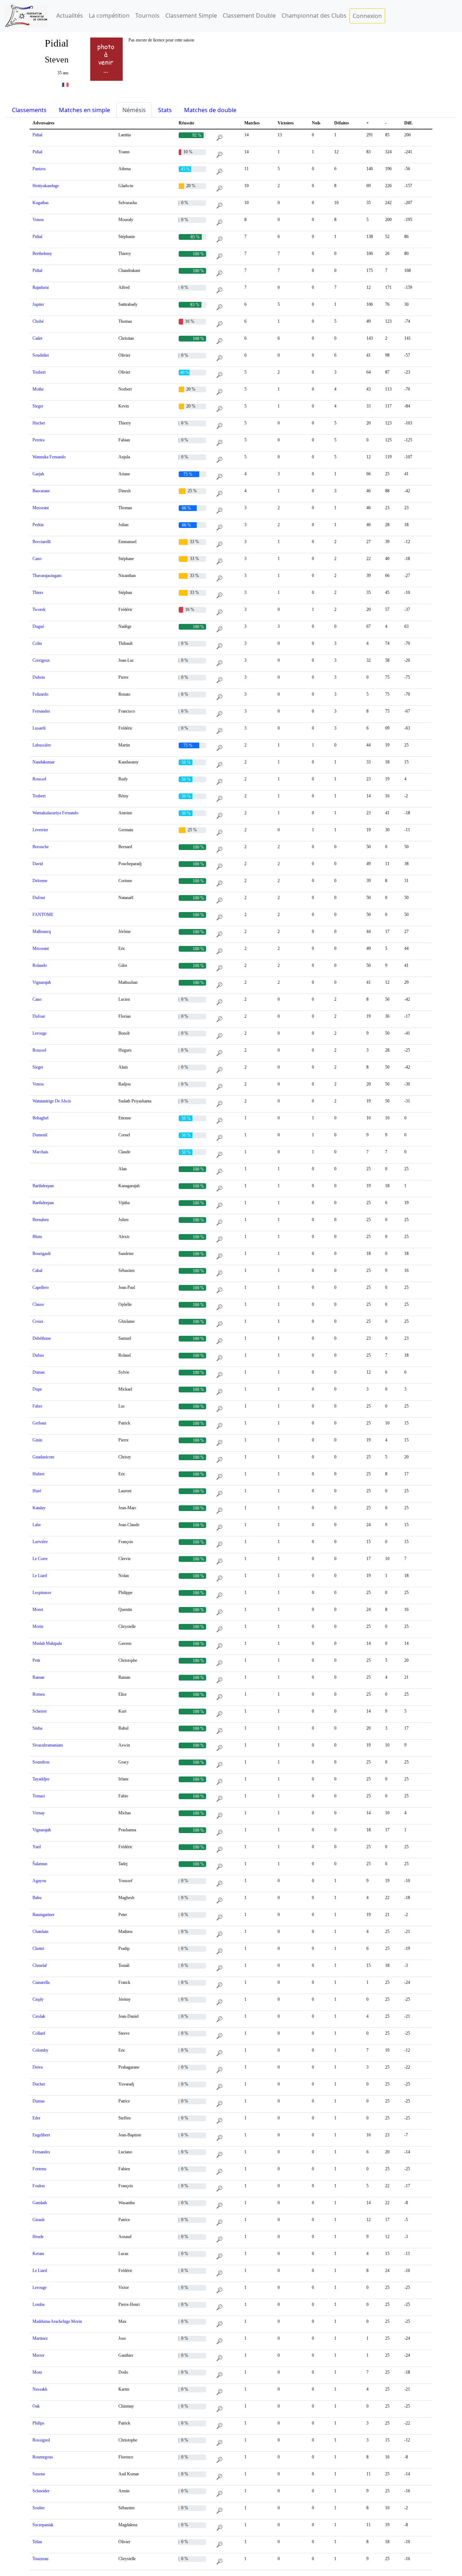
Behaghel (40, 1118)
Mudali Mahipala (47, 1643)
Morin (38, 1626)
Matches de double (210, 110)
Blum (37, 1237)
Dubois (39, 677)
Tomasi (39, 1796)
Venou (38, 220)
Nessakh (40, 2389)
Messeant (41, 508)
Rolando (40, 965)
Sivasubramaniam (48, 1745)
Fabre (37, 1406)
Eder (36, 2118)
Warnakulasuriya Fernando (55, 813)
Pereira (38, 440)
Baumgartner (43, 1915)
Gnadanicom (43, 1457)
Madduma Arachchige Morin (57, 2321)
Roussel (39, 779)
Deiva (38, 2067)
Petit (36, 1660)
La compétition (109, 16)
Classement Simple (191, 16)
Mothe (38, 389)
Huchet (39, 423)
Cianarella (41, 1982)
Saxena (39, 2474)
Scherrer (40, 1711)
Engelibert (41, 2135)
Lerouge (40, 1033)
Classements (29, 110)
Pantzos (39, 169)
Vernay (39, 1813)
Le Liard (40, 1576)
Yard (37, 1847)
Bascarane (41, 491)
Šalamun (40, 1864)
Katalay (39, 1508)
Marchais (40, 1152)
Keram (38, 2254)
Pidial (37, 135)
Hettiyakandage (46, 186)
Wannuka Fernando (49, 457)
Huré (37, 1491)
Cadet (37, 338)
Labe (37, 1525)
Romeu (39, 1694)
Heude (38, 2237)
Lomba (38, 2304)
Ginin (37, 1440)
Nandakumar (43, 762)
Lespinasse (42, 1593)
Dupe (37, 1389)
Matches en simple (84, 110)
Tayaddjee (41, 1779)
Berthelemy (42, 254)
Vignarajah (42, 982)
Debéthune (42, 1338)
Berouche (41, 847)
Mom (37, 2372)
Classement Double (249, 16)
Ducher (39, 2084)
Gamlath (40, 2203)
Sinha (37, 1728)
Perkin (38, 525)
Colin (37, 643)
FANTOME (43, 915)
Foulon (39, 2186)
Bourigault (42, 1254)
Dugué (38, 626)
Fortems (40, 2169)
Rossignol (41, 2440)
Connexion (367, 16)
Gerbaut (39, 1423)
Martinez (40, 2338)
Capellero (41, 1287)
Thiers (38, 593)
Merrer (38, 2355)
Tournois (147, 16)
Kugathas (41, 203)
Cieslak (39, 2016)
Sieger (38, 406)
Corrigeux (41, 660)
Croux (38, 1321)
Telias (37, 2542)
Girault (38, 2220)
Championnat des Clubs (314, 16)
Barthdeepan (43, 1186)
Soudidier (41, 355)
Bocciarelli (42, 542)
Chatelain (40, 1932)
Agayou (39, 1881)
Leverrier (40, 830)
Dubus (38, 1355)
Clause (38, 1304)
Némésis (134, 110)
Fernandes (41, 711)
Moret (38, 1610)
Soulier (39, 2508)
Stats (165, 110)
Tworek (39, 609)
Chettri (38, 1948)
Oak (36, 2406)
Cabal (37, 1271)
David (38, 864)
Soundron (41, 1762)
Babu (37, 1898)
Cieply (38, 1999)
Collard (39, 2033)
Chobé (38, 321)
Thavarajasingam (47, 576)
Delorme (40, 881)
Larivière (40, 1542)
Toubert (39, 372)
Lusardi (39, 728)
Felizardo (40, 694)
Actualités (70, 16)
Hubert (38, 1474)
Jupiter (38, 304)
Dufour (39, 898)
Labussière (42, 745)
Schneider (41, 2491)
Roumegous (43, 2457)
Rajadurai (41, 287)
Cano (37, 559)
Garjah (38, 474)
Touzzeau (40, 2559)
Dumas (39, 1372)
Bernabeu (41, 1220)
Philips (38, 2423)
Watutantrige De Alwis (52, 1101)
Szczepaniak (43, 2525)
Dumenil (40, 1135)
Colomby (40, 2050)
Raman (38, 1677)
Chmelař (40, 1965)
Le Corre (40, 1559)
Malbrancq (42, 932)
